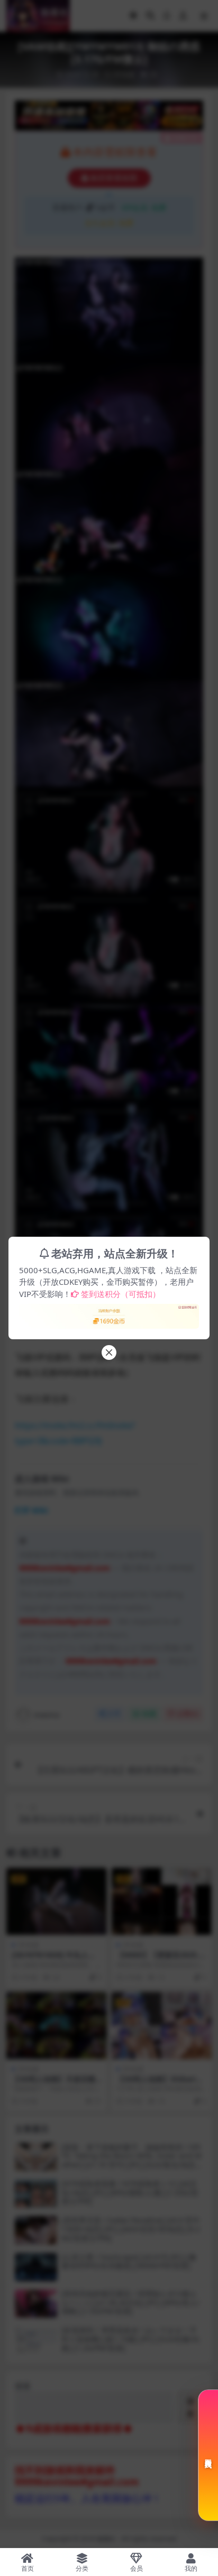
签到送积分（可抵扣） (121, 1294)
